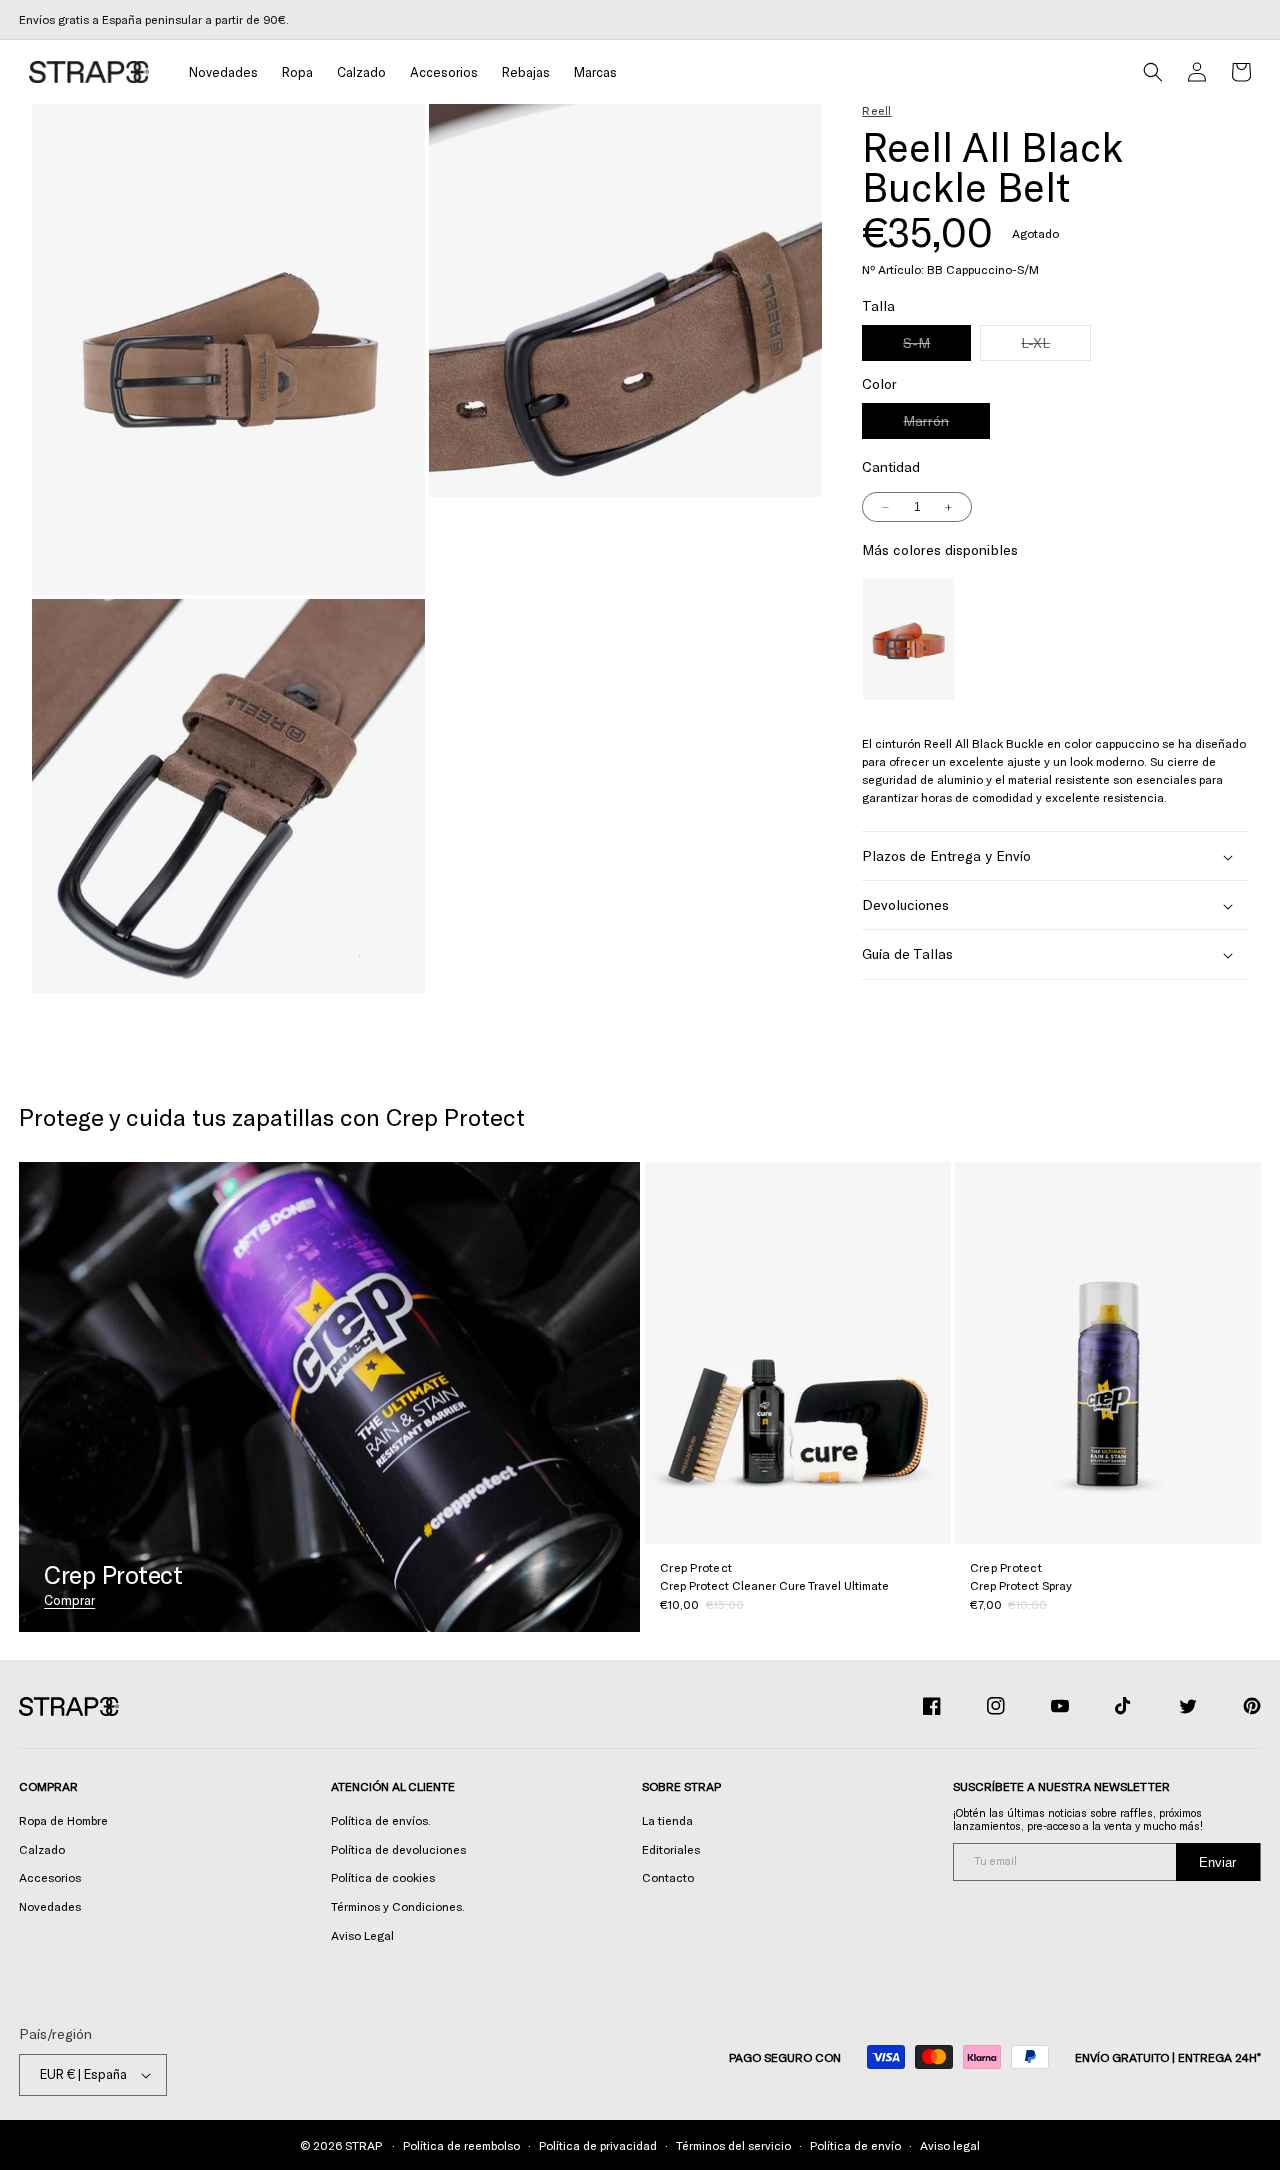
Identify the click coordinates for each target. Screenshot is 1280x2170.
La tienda (667, 1820)
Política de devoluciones (398, 1849)
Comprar (69, 1600)
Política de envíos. (381, 1820)
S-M (937, 348)
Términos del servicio (733, 2145)
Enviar (1217, 1862)
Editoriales (671, 1849)
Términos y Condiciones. (398, 1906)
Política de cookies (383, 1877)
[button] (297, 72)
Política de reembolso (461, 2145)
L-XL (1056, 348)
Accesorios (50, 1877)
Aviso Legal (362, 1935)
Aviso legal (950, 2145)
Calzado (42, 1849)
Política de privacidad (598, 2145)
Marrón (946, 426)
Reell (876, 110)
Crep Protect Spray (1021, 1585)
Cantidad (891, 467)
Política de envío (855, 2145)
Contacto (668, 1877)
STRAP (363, 2145)
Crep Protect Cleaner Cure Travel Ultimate (774, 1585)
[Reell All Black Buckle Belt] (908, 640)
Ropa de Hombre (63, 1820)
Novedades (50, 1906)
